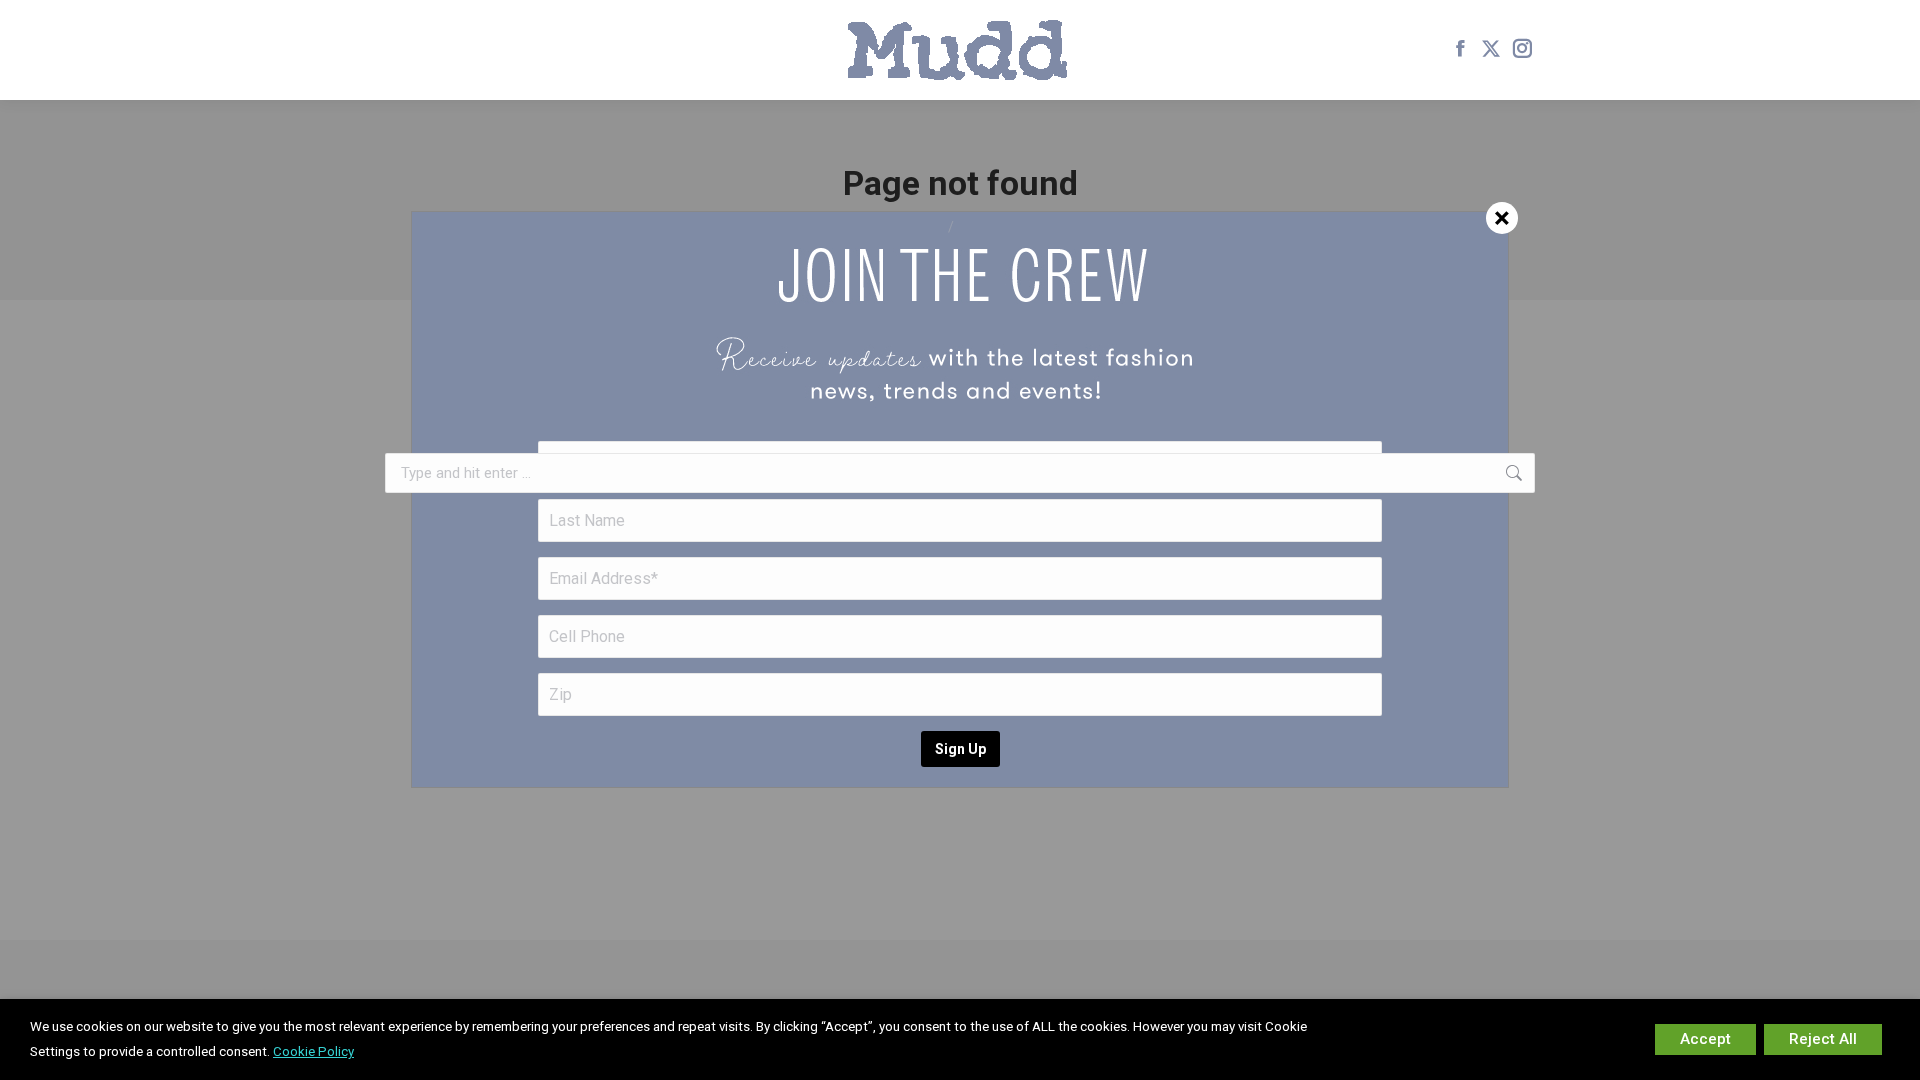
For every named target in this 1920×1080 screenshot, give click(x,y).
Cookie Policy (313, 1051)
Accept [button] (1705, 1039)
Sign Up (960, 749)
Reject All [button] (1823, 1039)
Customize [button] (1586, 1039)
